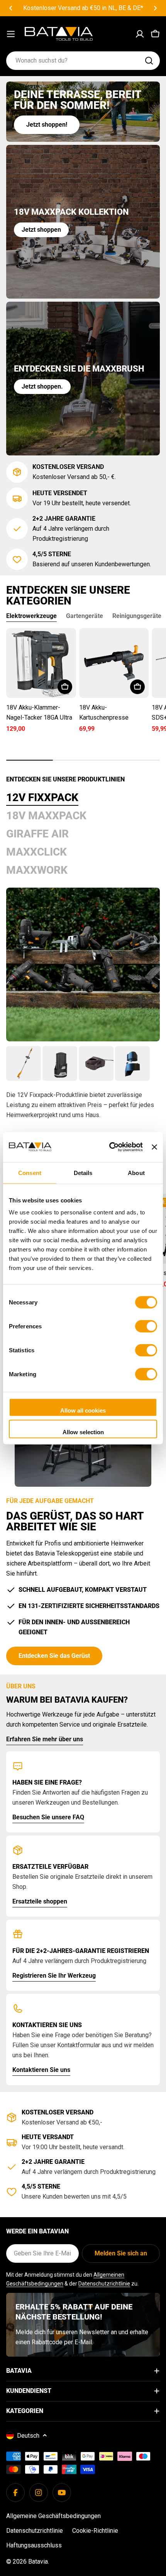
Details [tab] (83, 1173)
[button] (11, 8)
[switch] (146, 1326)
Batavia (38, 2562)
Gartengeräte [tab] (85, 616)
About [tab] (136, 1173)
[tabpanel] (83, 1102)
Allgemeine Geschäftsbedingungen (53, 2516)
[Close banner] (154, 1147)
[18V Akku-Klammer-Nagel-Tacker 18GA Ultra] (41, 663)
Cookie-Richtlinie (95, 2531)
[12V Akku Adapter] (132, 1063)
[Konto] (140, 34)
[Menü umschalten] (11, 34)
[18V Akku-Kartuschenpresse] (114, 663)
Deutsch (28, 2436)
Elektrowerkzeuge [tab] (31, 616)
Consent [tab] (30, 1173)
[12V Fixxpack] (83, 965)
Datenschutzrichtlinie (104, 2284)
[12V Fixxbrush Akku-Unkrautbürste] (24, 1063)
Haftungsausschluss (34, 2545)
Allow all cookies (83, 1410)
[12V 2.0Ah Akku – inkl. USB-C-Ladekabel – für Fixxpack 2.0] (60, 1063)
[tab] (42, 798)
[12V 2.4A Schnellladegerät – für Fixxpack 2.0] (96, 1063)
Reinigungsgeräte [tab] (137, 616)
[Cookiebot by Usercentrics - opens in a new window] (109, 1147)
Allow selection (83, 1432)
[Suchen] (149, 61)
